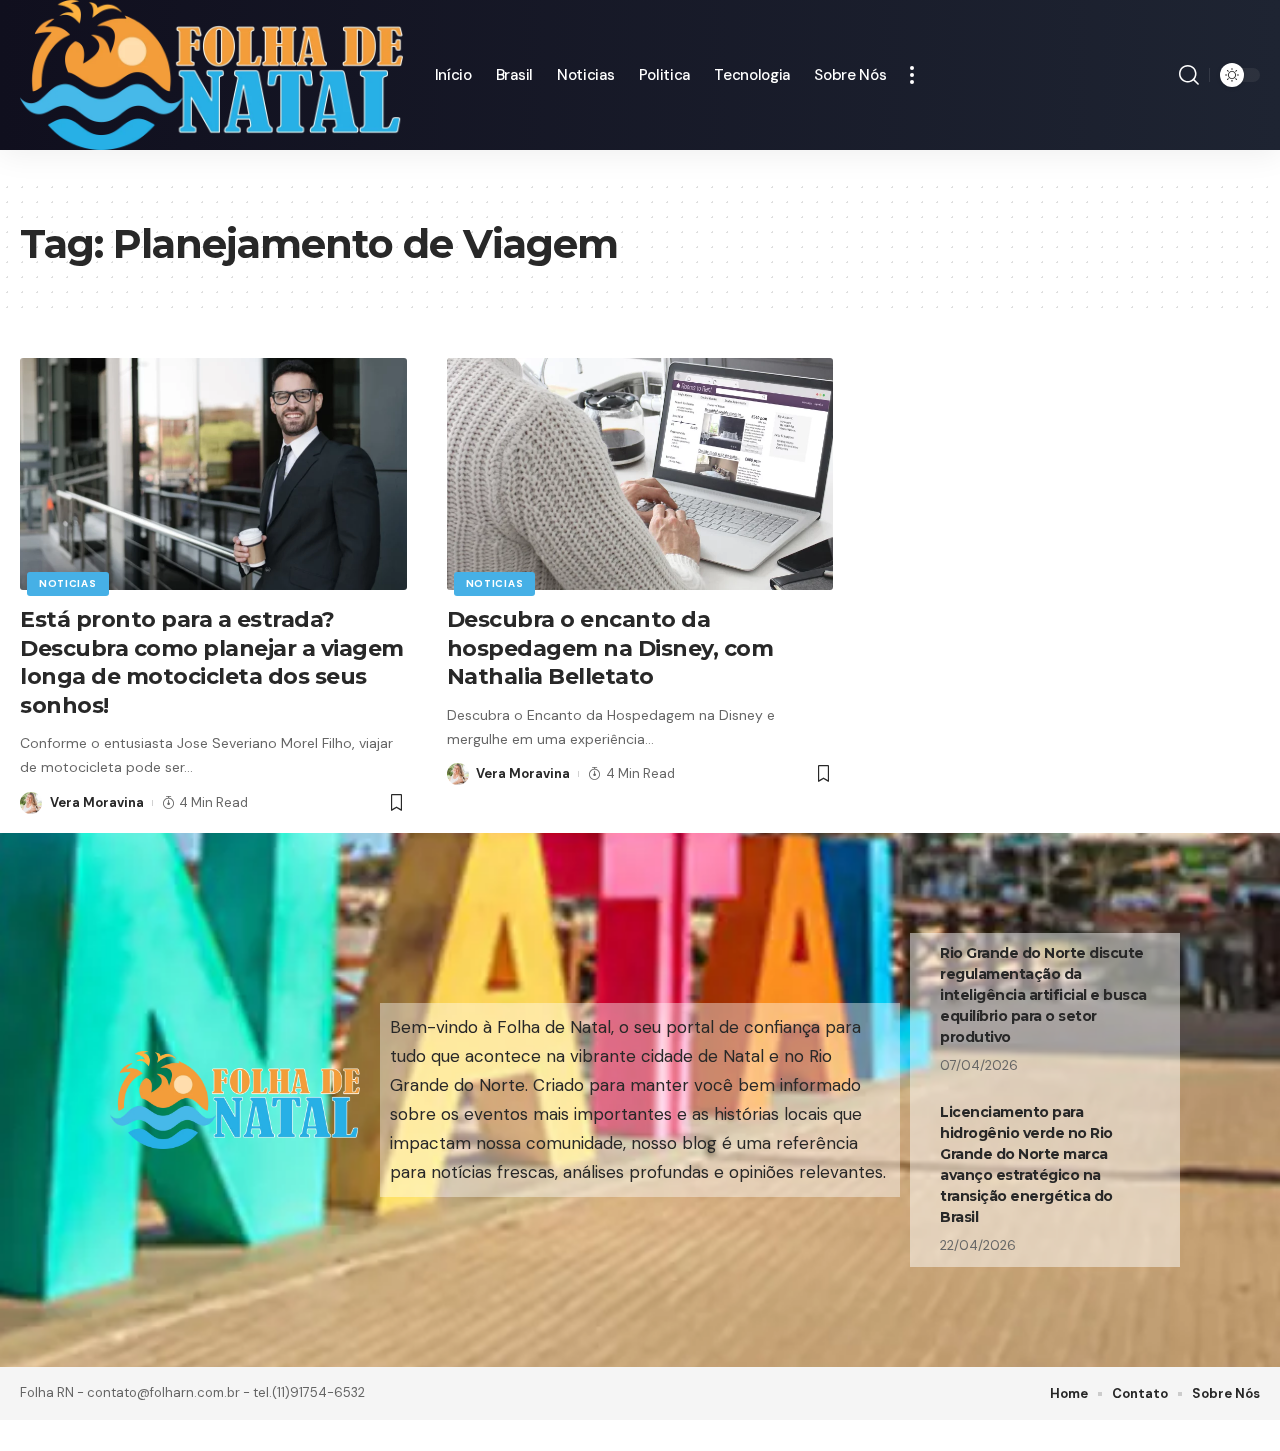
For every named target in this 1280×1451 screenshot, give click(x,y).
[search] (1189, 75)
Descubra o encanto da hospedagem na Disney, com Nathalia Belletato (633, 648)
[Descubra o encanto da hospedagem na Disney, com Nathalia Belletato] (640, 474)
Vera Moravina (97, 802)
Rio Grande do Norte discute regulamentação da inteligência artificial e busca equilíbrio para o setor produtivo (1043, 995)
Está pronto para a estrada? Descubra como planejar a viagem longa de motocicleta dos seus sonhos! (212, 662)
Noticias (68, 583)
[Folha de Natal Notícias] (211, 75)
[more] (912, 75)
